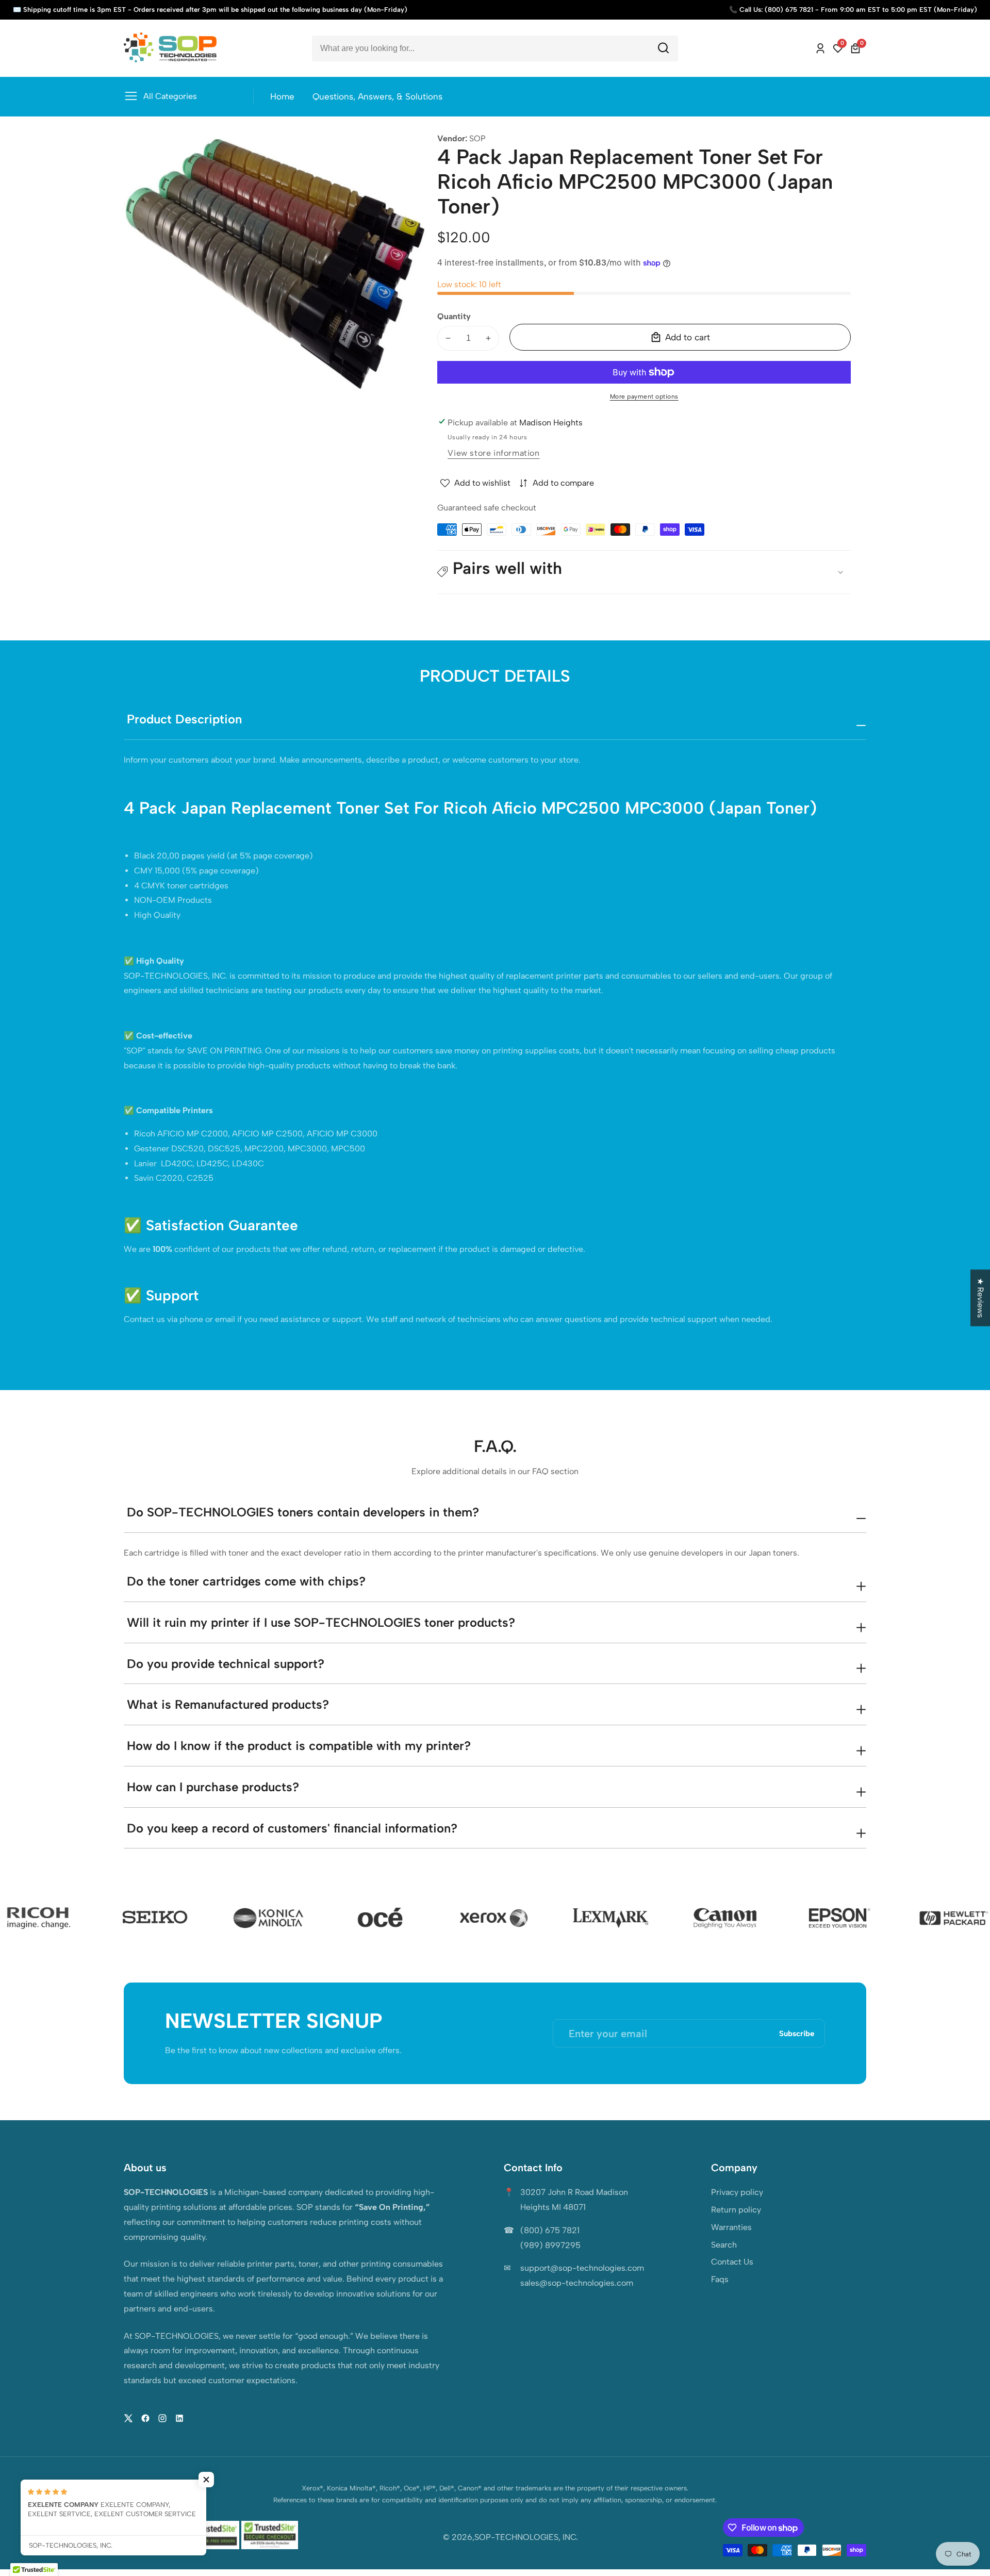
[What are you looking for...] (663, 48)
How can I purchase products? (213, 1787)
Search (724, 2245)
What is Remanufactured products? (228, 1704)
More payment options (644, 397)
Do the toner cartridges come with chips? (246, 1581)
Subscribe (797, 2033)
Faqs (720, 2279)
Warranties (731, 2227)
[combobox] (495, 48)
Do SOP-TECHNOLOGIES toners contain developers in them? (303, 1512)
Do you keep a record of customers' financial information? (292, 1828)
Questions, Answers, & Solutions (377, 96)
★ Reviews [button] (980, 1298)
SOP (477, 139)
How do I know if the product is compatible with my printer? (299, 1746)
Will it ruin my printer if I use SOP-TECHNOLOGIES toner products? (321, 1622)
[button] (644, 572)
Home (282, 96)
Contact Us (732, 2262)
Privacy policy (737, 2192)
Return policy (736, 2210)
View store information (493, 453)
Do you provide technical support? (226, 1664)
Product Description (184, 719)
